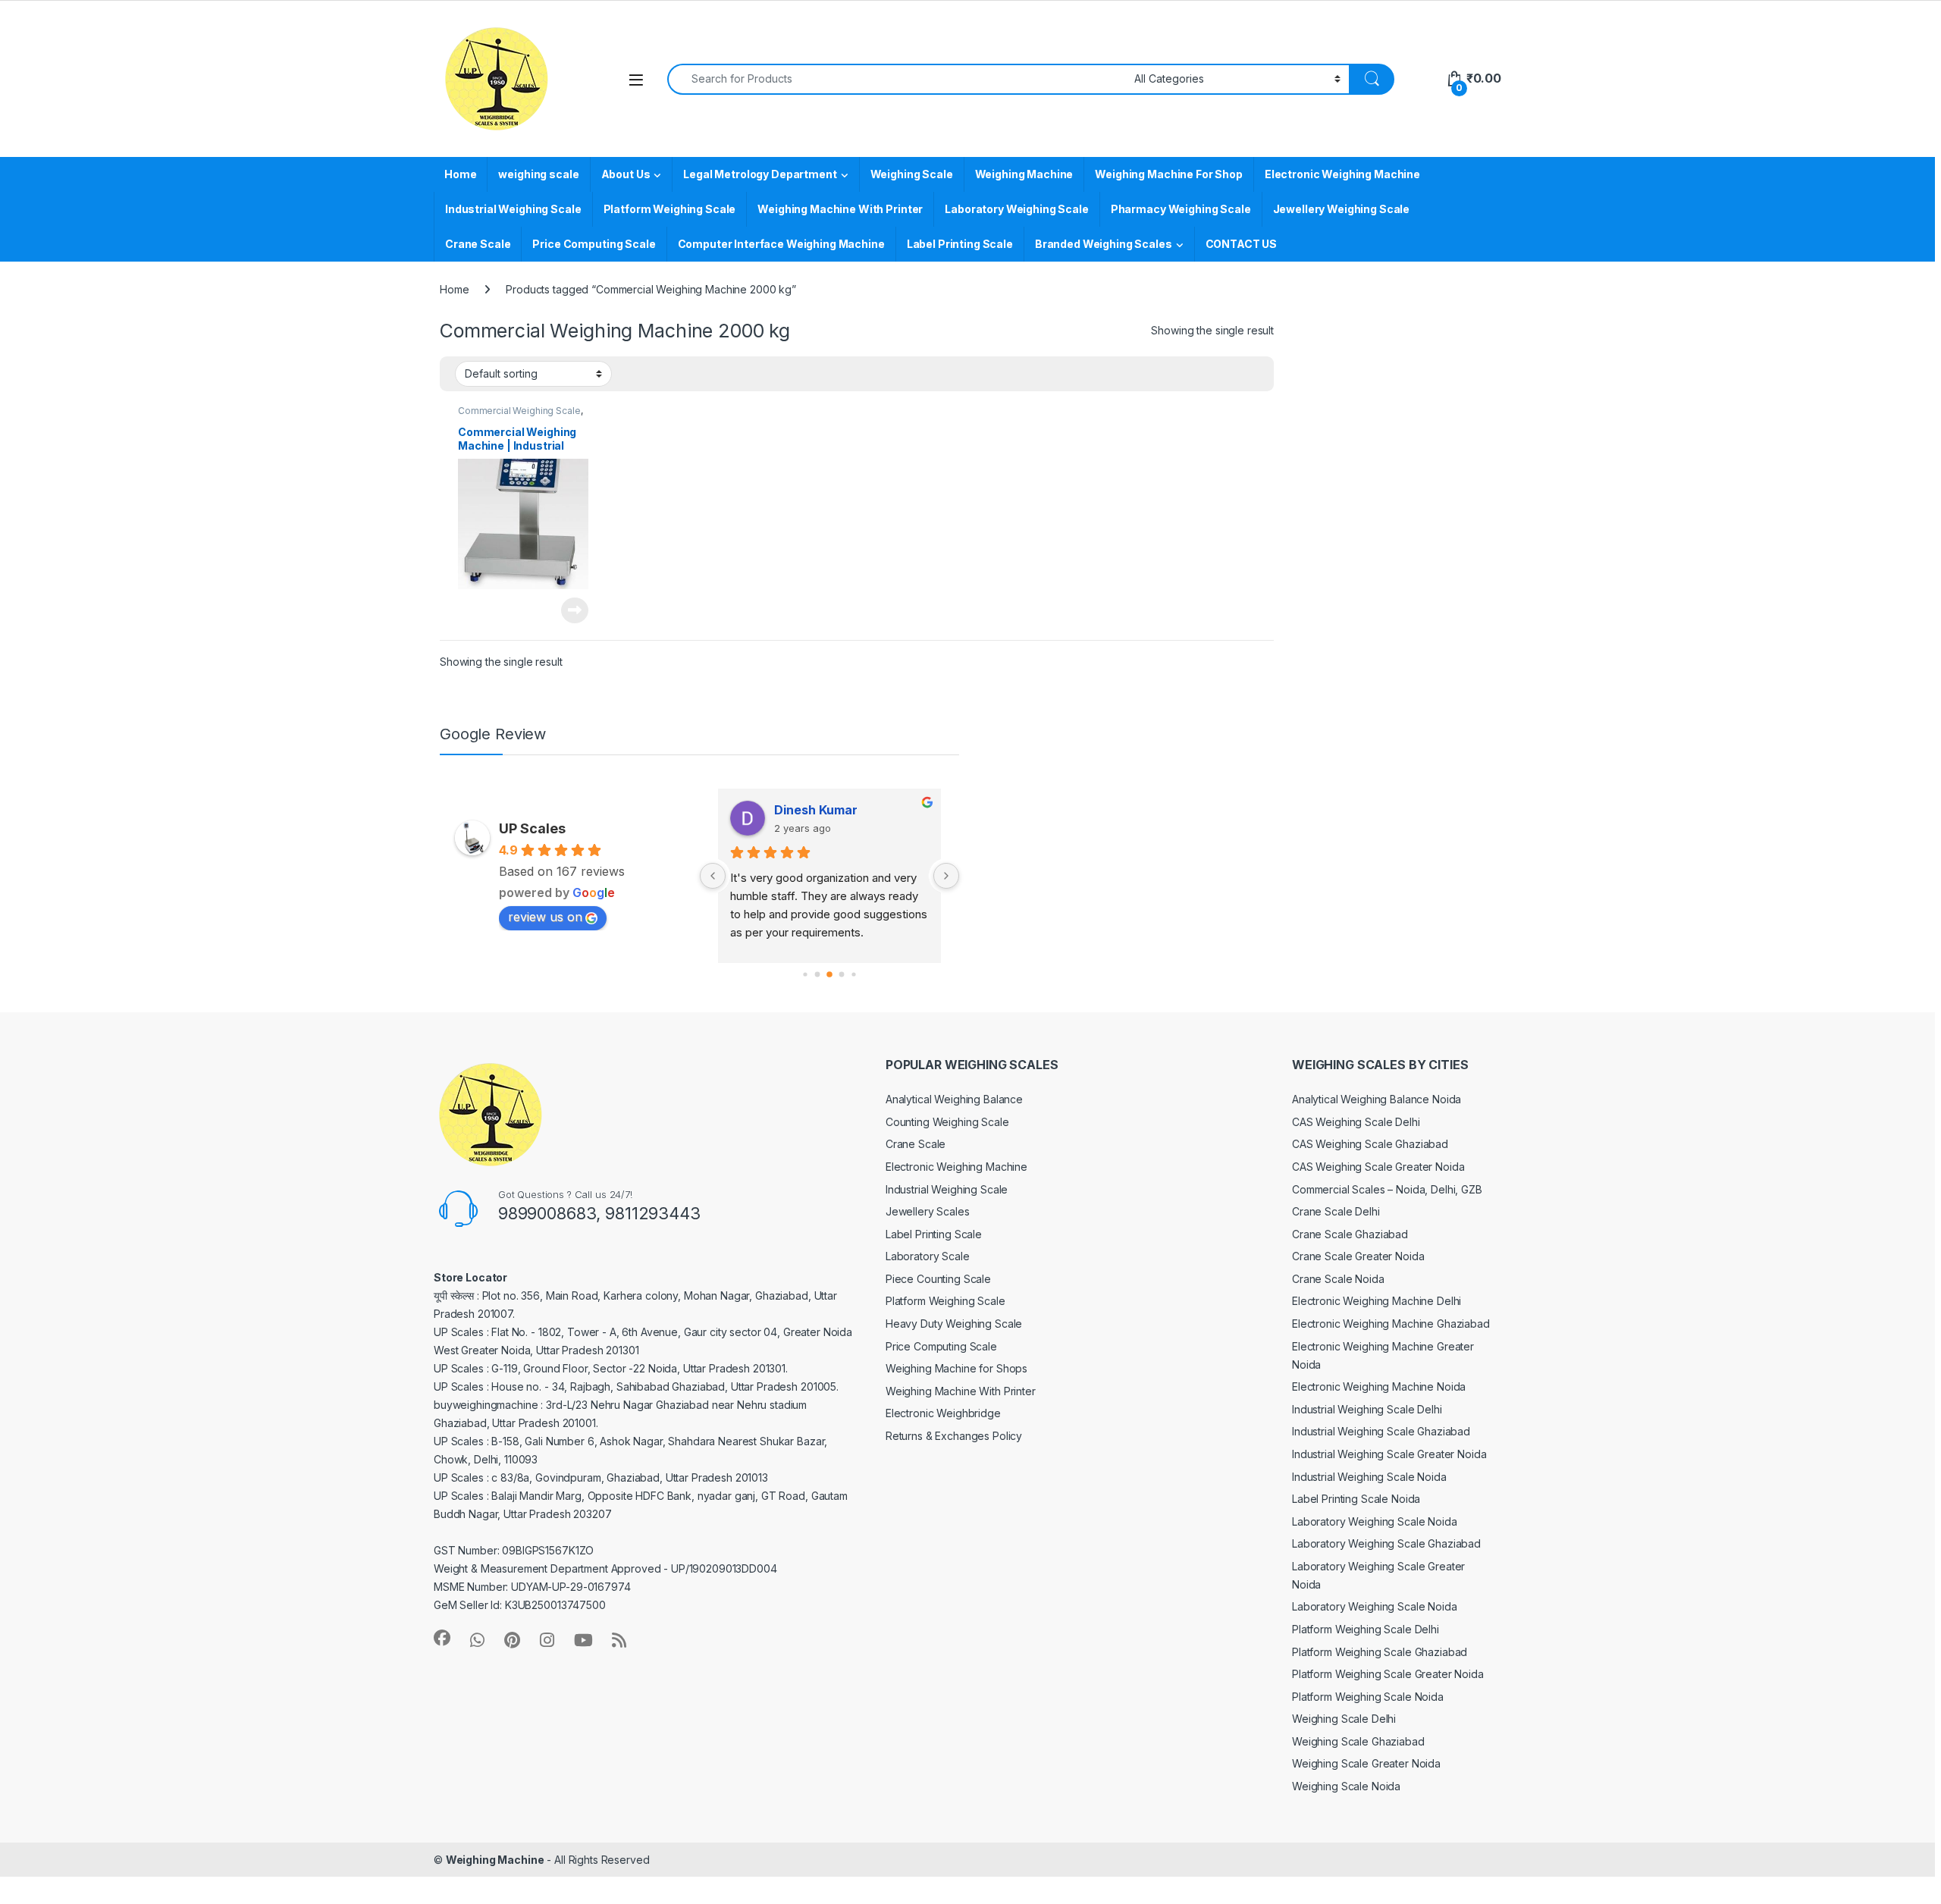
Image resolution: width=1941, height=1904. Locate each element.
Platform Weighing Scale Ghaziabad (1380, 1652)
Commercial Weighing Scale (519, 411)
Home (460, 174)
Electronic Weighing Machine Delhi (1377, 1301)
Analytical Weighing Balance (954, 1099)
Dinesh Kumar (816, 810)
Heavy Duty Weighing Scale (954, 1324)
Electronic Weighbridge (943, 1413)
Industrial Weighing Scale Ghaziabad (1381, 1431)
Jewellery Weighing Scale (1342, 209)
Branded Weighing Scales (1104, 244)
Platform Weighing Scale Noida (1368, 1697)
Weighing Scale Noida (1346, 1786)
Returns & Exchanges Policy (954, 1436)
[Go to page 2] (829, 974)
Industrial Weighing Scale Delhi (1367, 1409)
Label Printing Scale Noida (1356, 1499)
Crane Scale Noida (1338, 1279)
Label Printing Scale (960, 244)
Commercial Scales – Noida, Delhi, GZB (1387, 1189)
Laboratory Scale (928, 1256)
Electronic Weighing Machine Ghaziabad (1391, 1324)
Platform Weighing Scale (670, 209)
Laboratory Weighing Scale (1017, 209)
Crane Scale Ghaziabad (1350, 1234)
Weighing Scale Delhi (1344, 1719)
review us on (545, 917)
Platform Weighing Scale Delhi (1366, 1629)
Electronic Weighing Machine (1342, 174)
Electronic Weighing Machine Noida (1379, 1386)
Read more (575, 610)
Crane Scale (478, 244)
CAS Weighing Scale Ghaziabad (1370, 1144)
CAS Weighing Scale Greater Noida (1378, 1167)
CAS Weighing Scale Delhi (1356, 1122)
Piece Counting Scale (938, 1279)
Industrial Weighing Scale (513, 209)
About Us (626, 174)
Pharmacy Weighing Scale (1181, 209)
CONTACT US (1242, 244)
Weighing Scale (912, 174)
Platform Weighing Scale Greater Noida (1388, 1674)
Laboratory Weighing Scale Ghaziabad (1386, 1543)
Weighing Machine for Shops (956, 1368)
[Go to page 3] (841, 974)
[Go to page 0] (805, 974)
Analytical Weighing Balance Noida (1377, 1099)
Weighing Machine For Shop (1169, 174)
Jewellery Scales (928, 1211)
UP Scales (532, 828)
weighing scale (538, 174)
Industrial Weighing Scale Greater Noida (1389, 1454)
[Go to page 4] (853, 974)
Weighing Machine (1024, 174)
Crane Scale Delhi (1336, 1211)
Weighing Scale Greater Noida (1366, 1763)
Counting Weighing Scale (947, 1122)
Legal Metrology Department (760, 174)
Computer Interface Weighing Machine (781, 244)
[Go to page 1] (817, 974)
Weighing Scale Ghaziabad (1358, 1741)
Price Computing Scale (594, 244)
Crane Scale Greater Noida (1358, 1256)
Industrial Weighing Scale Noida (1369, 1477)
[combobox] (897, 79)
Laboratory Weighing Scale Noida (1375, 1521)
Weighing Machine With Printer (840, 209)
